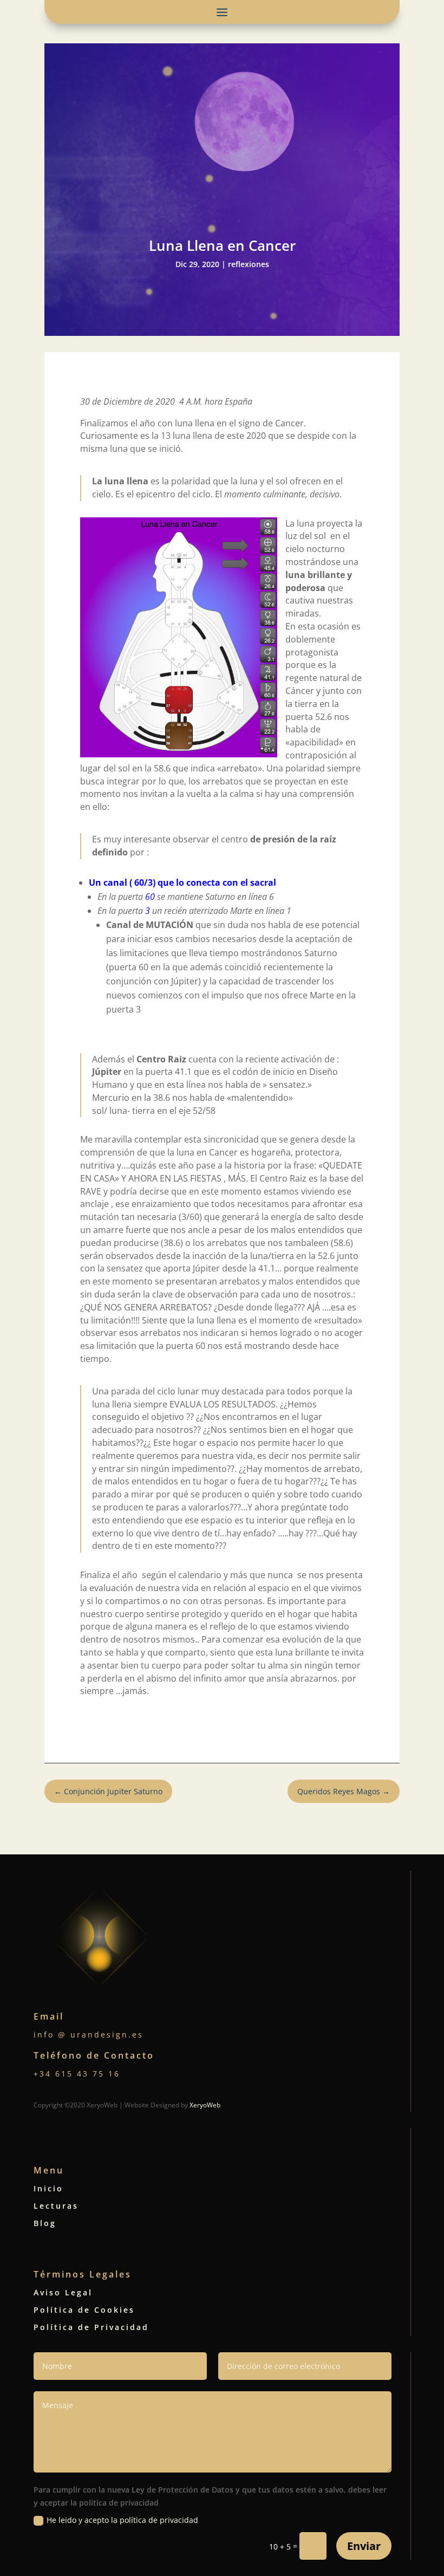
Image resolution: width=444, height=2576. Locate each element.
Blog (45, 2223)
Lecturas (56, 2206)
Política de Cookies (84, 2310)
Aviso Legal (63, 2292)
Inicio (48, 2188)
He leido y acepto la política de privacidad (122, 2520)
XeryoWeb (205, 2105)
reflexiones (249, 264)
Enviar (364, 2546)
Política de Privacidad (91, 2327)
